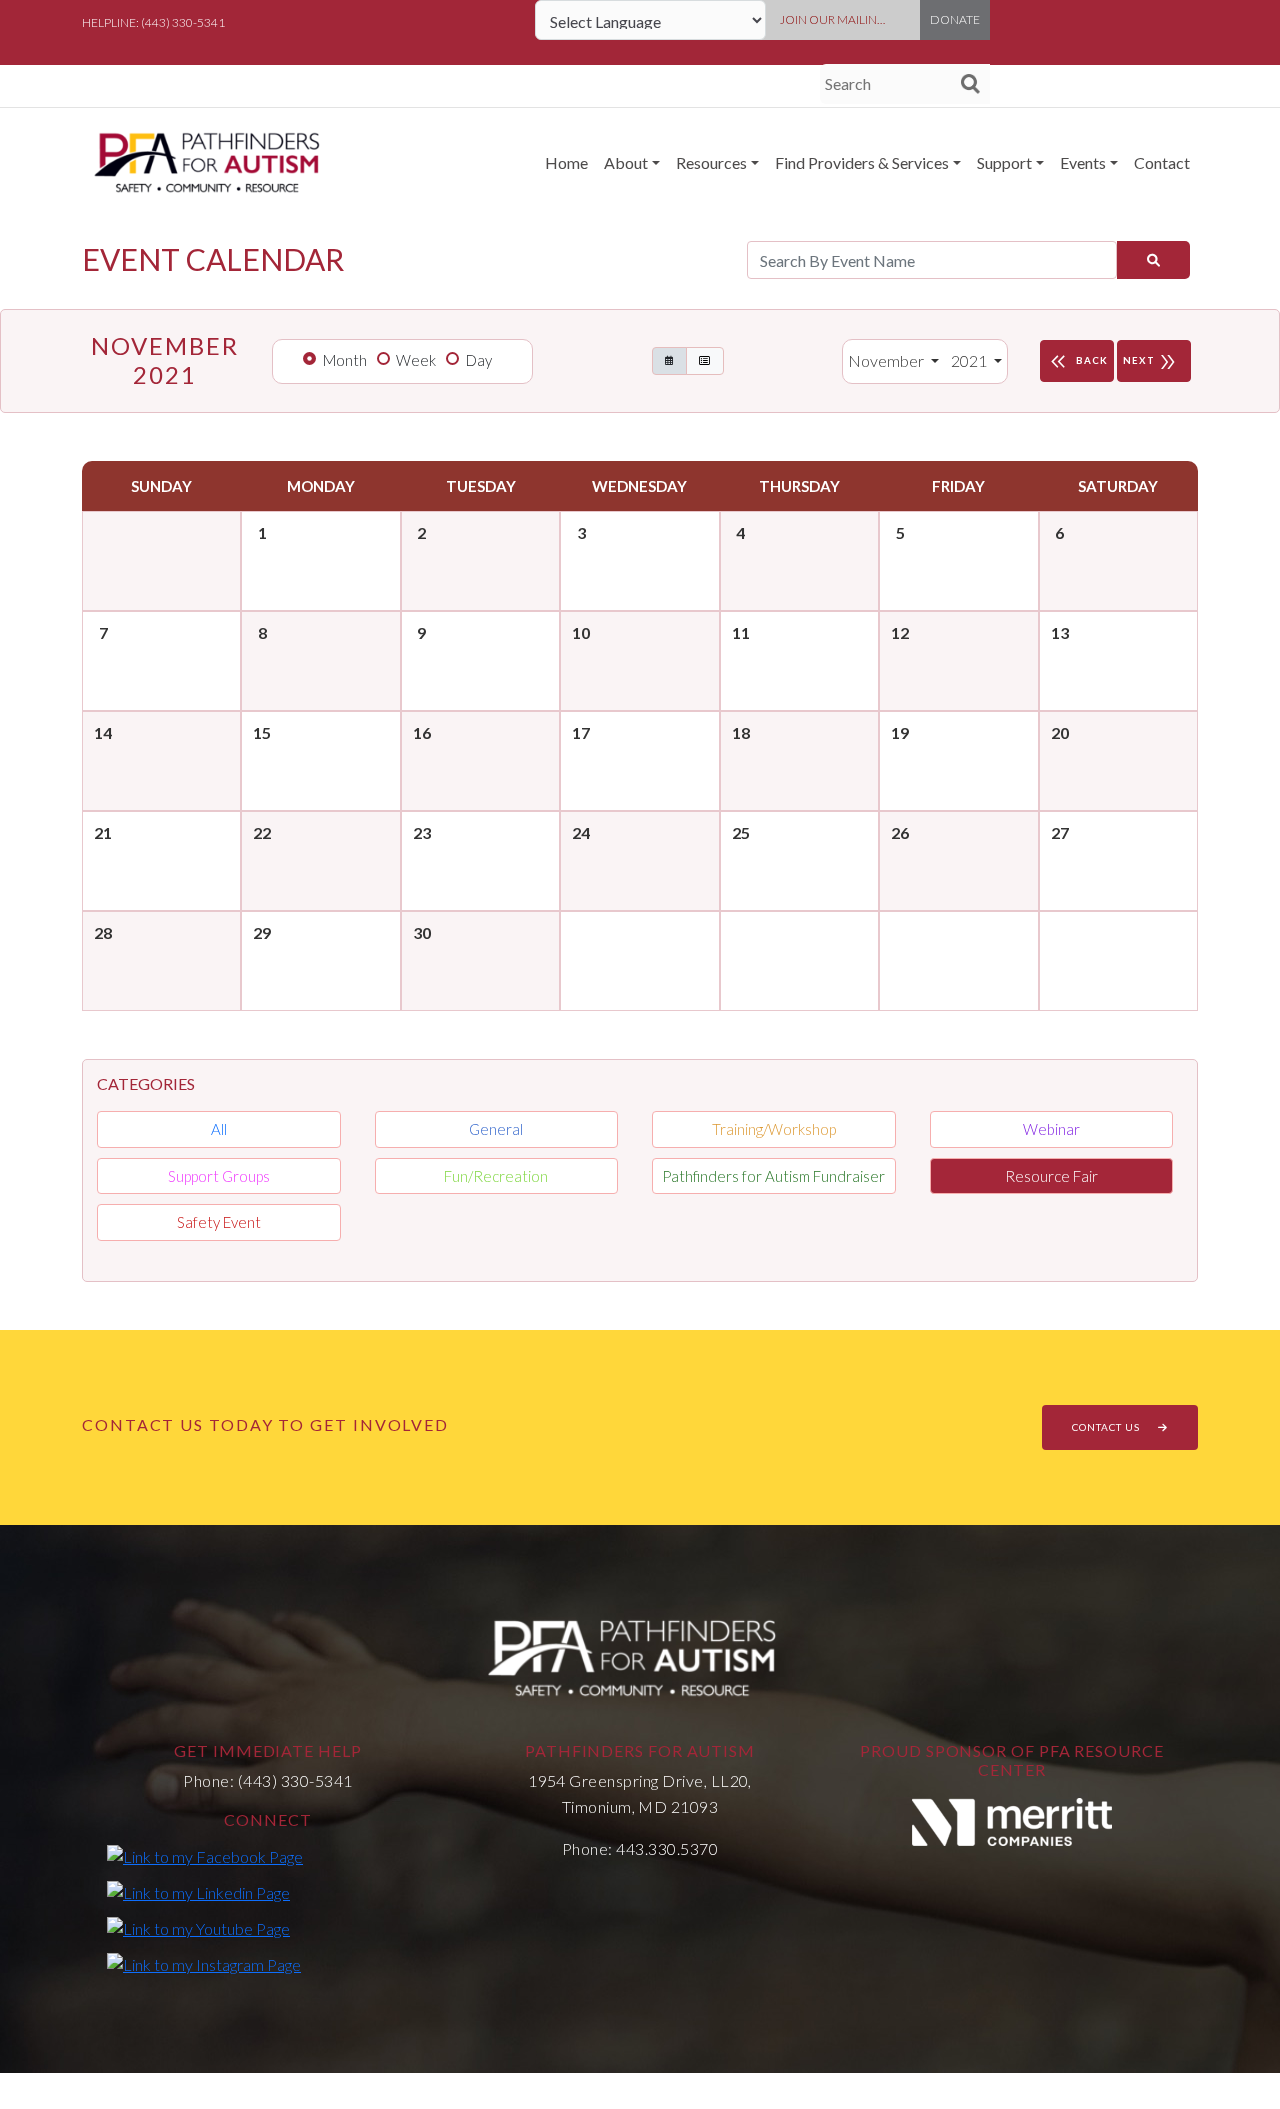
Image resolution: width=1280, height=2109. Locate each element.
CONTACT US (1107, 1427)
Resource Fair (1051, 1176)
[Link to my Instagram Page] (204, 1964)
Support (1004, 162)
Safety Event (219, 1222)
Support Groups (219, 1176)
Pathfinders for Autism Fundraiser (773, 1176)
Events (1083, 162)
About (626, 162)
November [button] (887, 360)
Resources (711, 162)
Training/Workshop (774, 1129)
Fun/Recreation (496, 1176)
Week (416, 360)
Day (479, 360)
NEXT (1151, 362)
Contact (1162, 162)
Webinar (1051, 1129)
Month (345, 360)
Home (566, 162)
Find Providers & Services (862, 162)
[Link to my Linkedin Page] (198, 1892)
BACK (1077, 362)
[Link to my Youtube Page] (198, 1928)
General (496, 1129)
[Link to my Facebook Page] (205, 1856)
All (219, 1129)
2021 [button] (970, 360)
